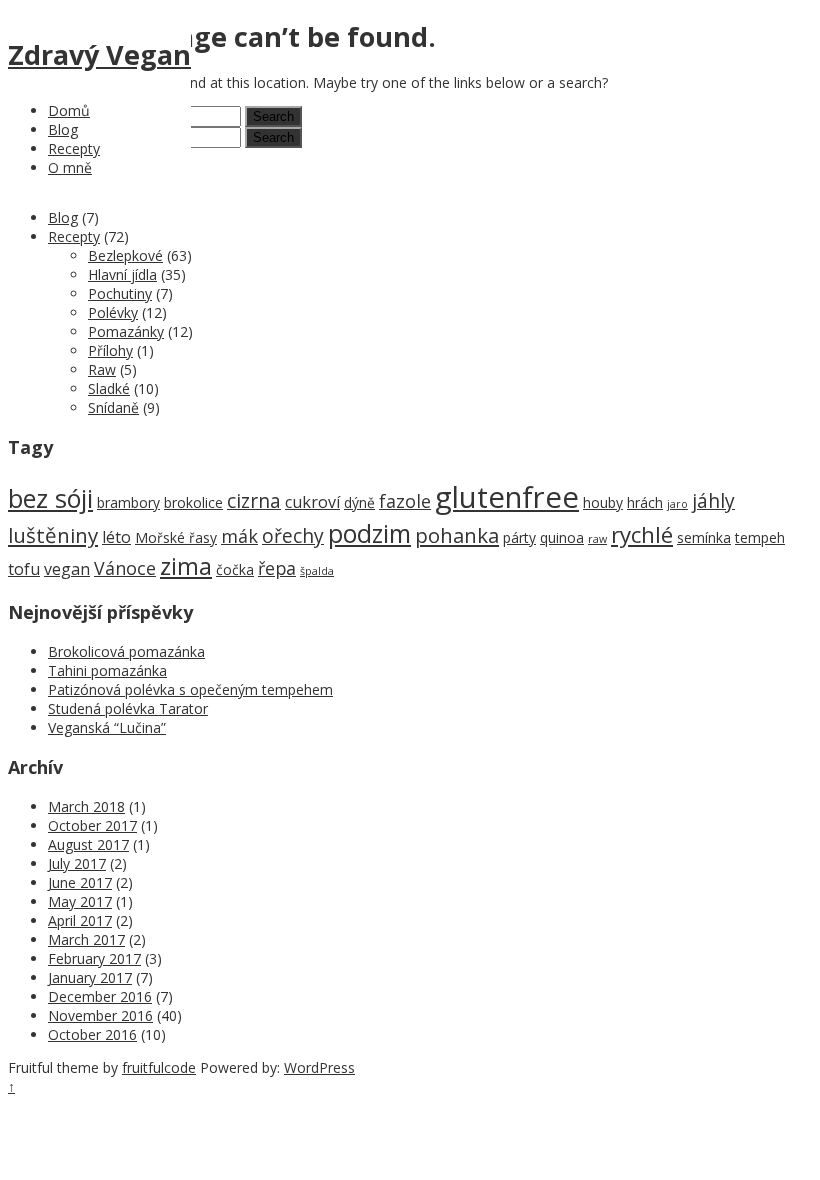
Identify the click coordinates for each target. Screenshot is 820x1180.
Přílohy (110, 350)
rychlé (642, 534)
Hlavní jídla (122, 274)
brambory (128, 502)
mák (239, 536)
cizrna (254, 500)
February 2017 (94, 958)
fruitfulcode (159, 1067)
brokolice (193, 502)
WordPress (319, 1067)
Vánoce (125, 568)
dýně (359, 502)
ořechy (293, 535)
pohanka (457, 535)
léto (116, 537)
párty (519, 537)
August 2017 (88, 844)
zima (186, 566)
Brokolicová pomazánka (126, 651)
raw (597, 539)
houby (603, 502)
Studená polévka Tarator (128, 708)
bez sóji (50, 498)
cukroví (312, 502)
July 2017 (77, 863)
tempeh (760, 537)
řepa (277, 568)
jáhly (713, 500)
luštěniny (53, 535)
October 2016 (92, 1034)
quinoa (562, 537)
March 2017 (86, 939)
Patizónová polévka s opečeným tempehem (190, 689)
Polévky (113, 312)
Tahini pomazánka (107, 670)
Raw (102, 369)
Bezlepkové (125, 255)
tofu (24, 569)
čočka (235, 569)
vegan (67, 569)
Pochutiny (120, 293)
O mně (70, 167)
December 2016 (100, 996)
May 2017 (80, 901)
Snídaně (113, 407)
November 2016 (100, 1015)
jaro (677, 504)
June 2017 (80, 882)
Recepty (74, 148)
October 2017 (92, 825)
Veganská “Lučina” (107, 727)
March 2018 (86, 806)
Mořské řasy (176, 537)
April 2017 (80, 920)
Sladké (109, 388)
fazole (405, 501)
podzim (369, 533)
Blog (63, 129)
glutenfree (507, 497)
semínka (704, 537)
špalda (317, 571)
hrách (645, 502)
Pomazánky (126, 331)
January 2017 (90, 977)
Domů (69, 110)
